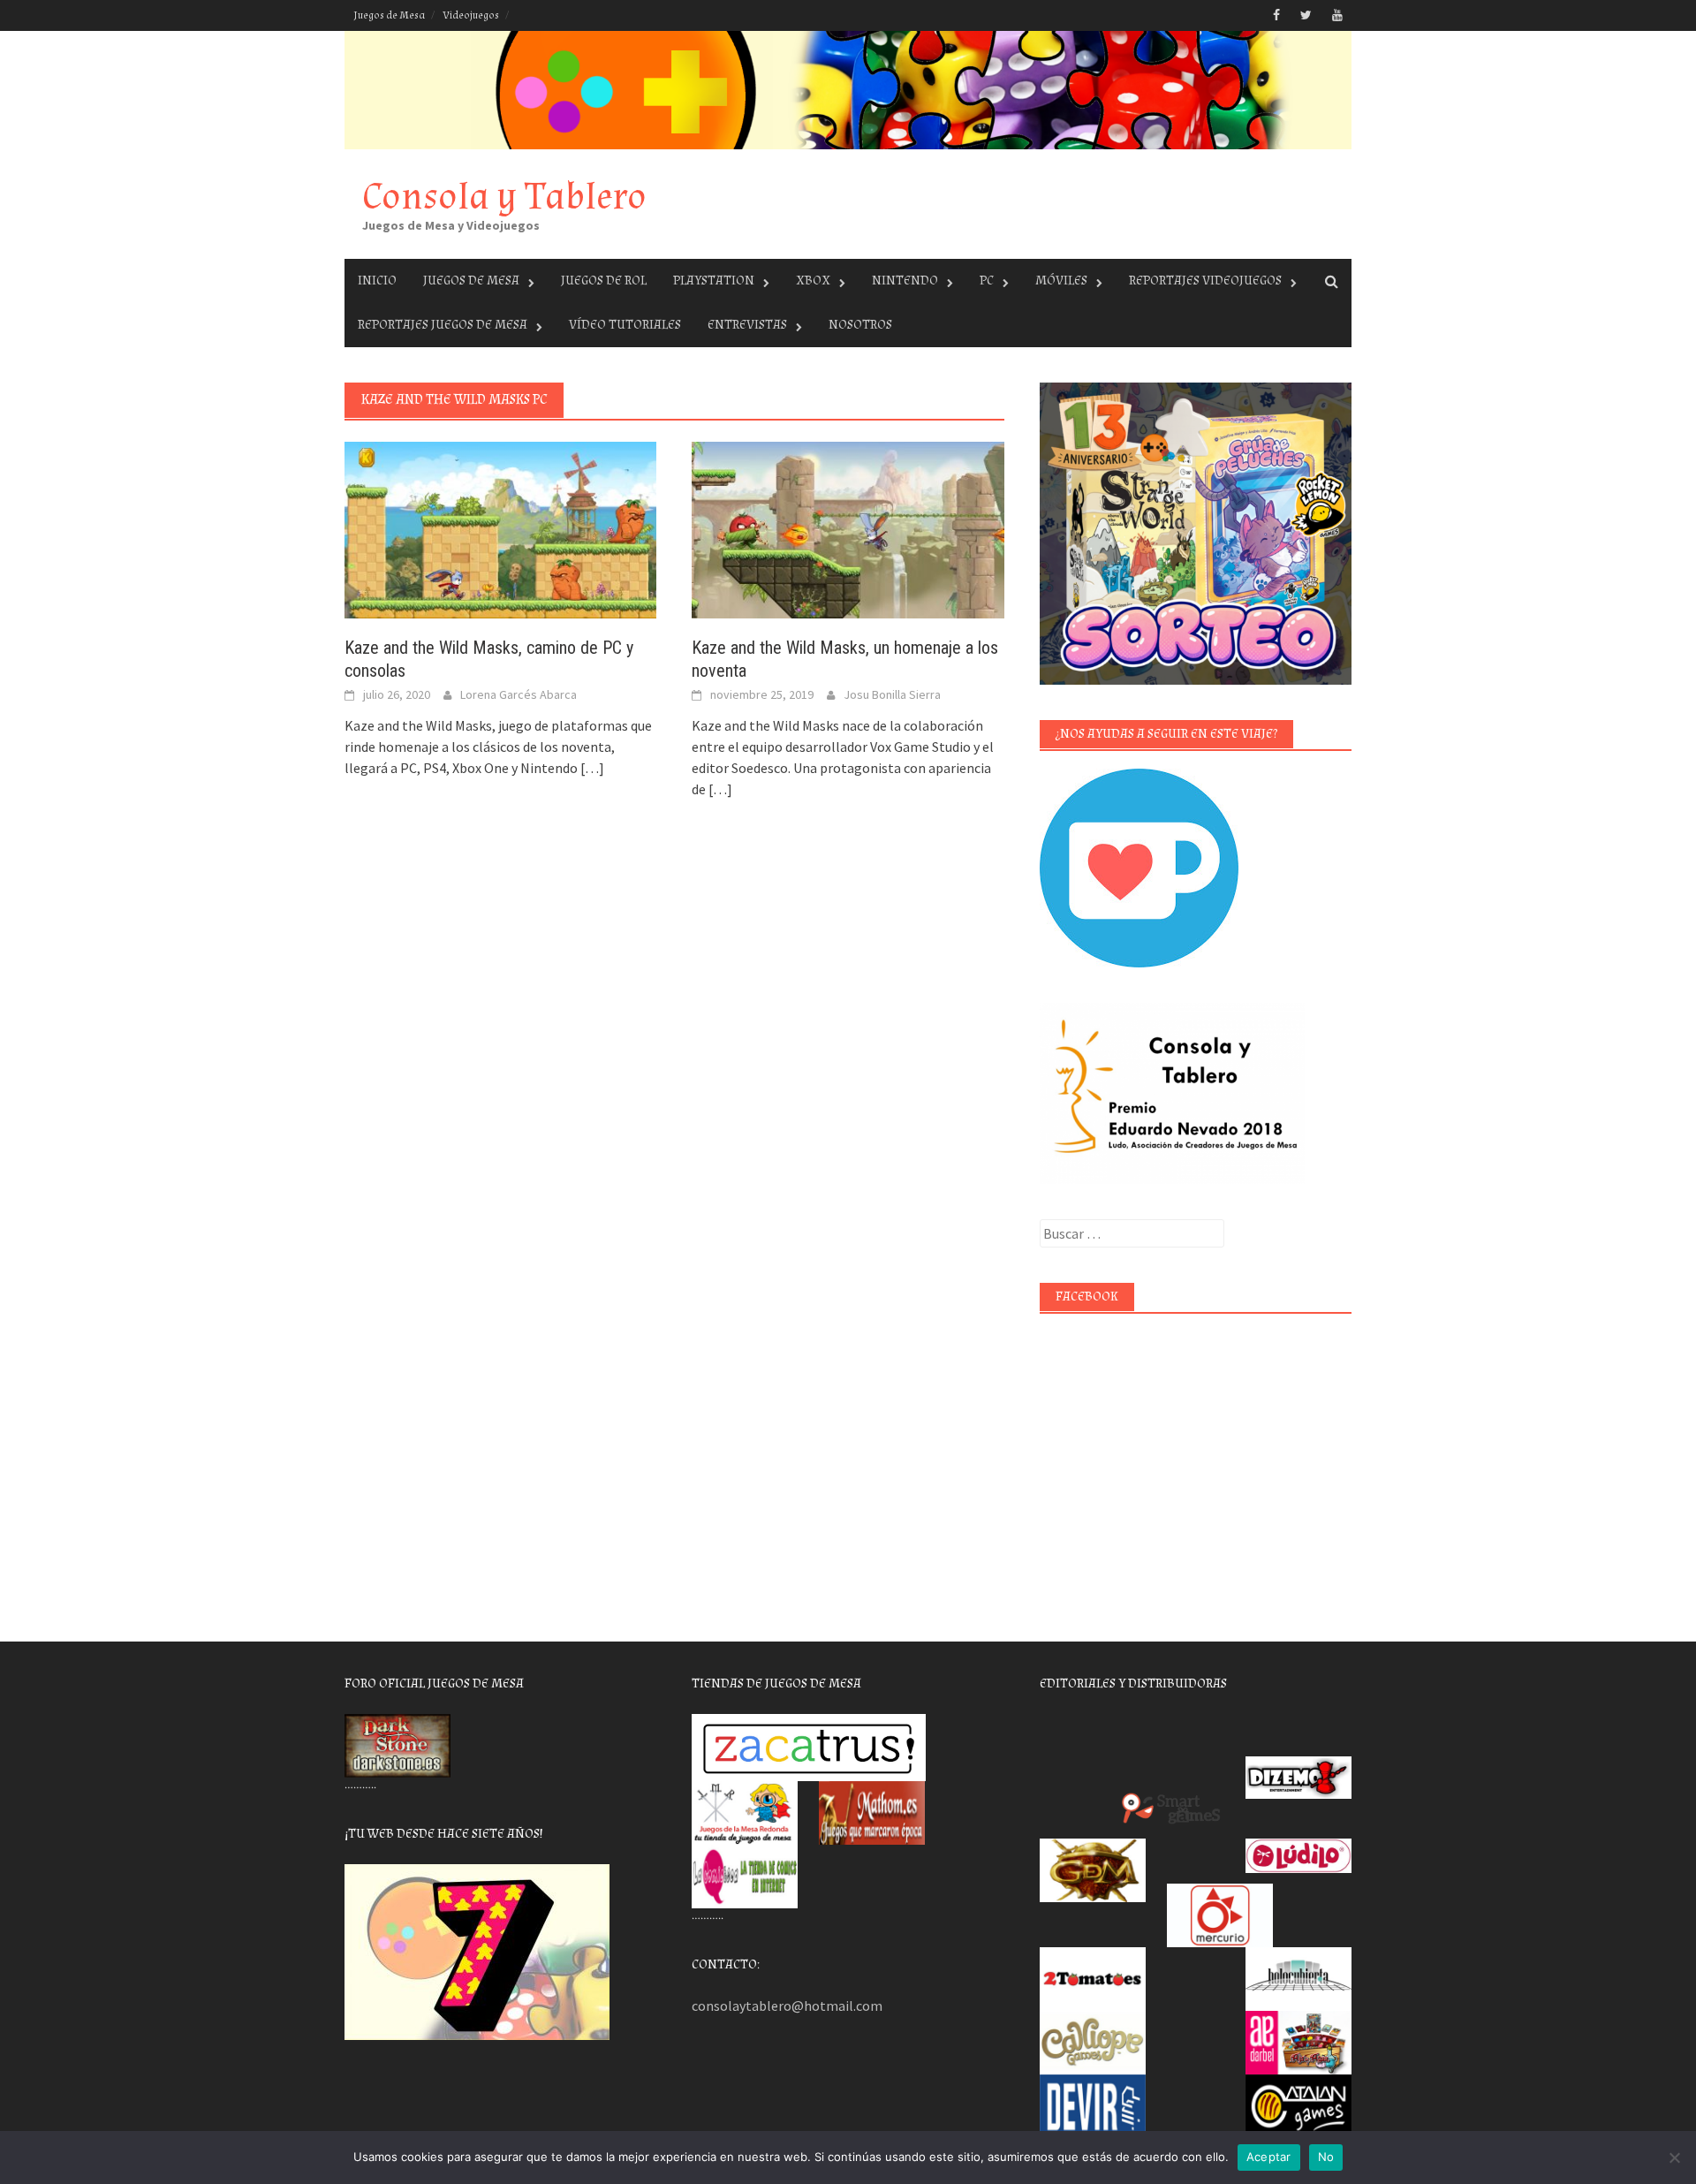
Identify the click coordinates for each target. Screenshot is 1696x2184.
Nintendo (905, 281)
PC (987, 281)
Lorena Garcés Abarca (519, 694)
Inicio (377, 281)
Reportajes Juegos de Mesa (443, 325)
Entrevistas (747, 325)
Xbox (813, 281)
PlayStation (714, 281)
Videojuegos (471, 15)
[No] (1674, 2157)
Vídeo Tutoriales (625, 325)
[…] (591, 768)
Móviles (1061, 281)
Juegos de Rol (604, 281)
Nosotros (860, 325)
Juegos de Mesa (389, 15)
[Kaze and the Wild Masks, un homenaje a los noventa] (848, 528)
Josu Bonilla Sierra (892, 694)
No (1326, 2157)
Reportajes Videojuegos (1205, 281)
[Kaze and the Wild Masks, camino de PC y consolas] (500, 528)
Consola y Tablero (504, 197)
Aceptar (1269, 2157)
